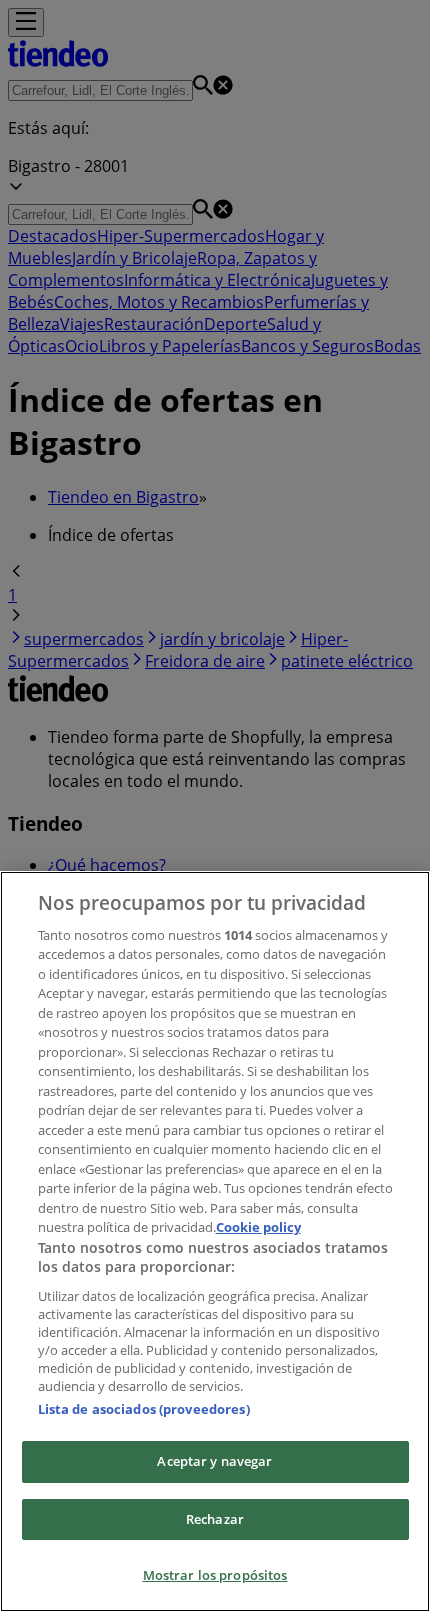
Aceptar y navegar (214, 1461)
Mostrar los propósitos (215, 1575)
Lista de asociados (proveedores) (144, 1409)
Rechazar (215, 1519)
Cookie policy (258, 1227)
